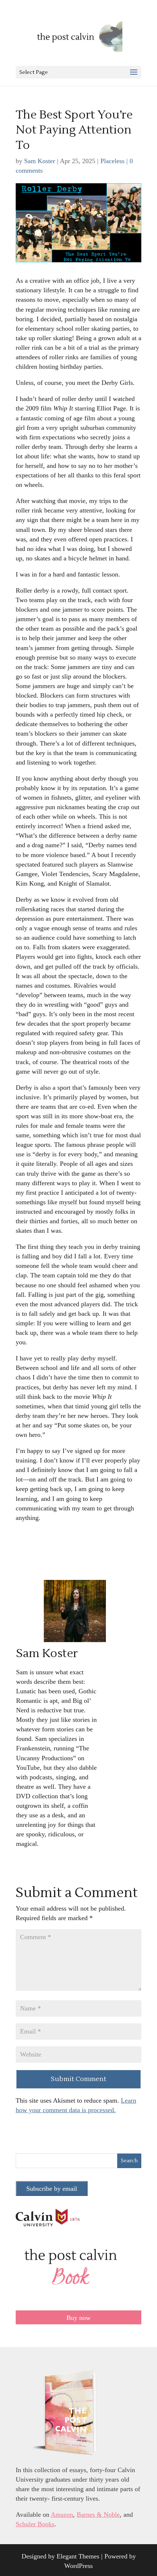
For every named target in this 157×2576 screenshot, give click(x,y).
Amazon (62, 2515)
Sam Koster (40, 161)
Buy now (78, 2318)
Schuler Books (35, 2524)
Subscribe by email (52, 2189)
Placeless (112, 161)
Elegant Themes (78, 2556)
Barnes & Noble (98, 2515)
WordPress (78, 2566)
